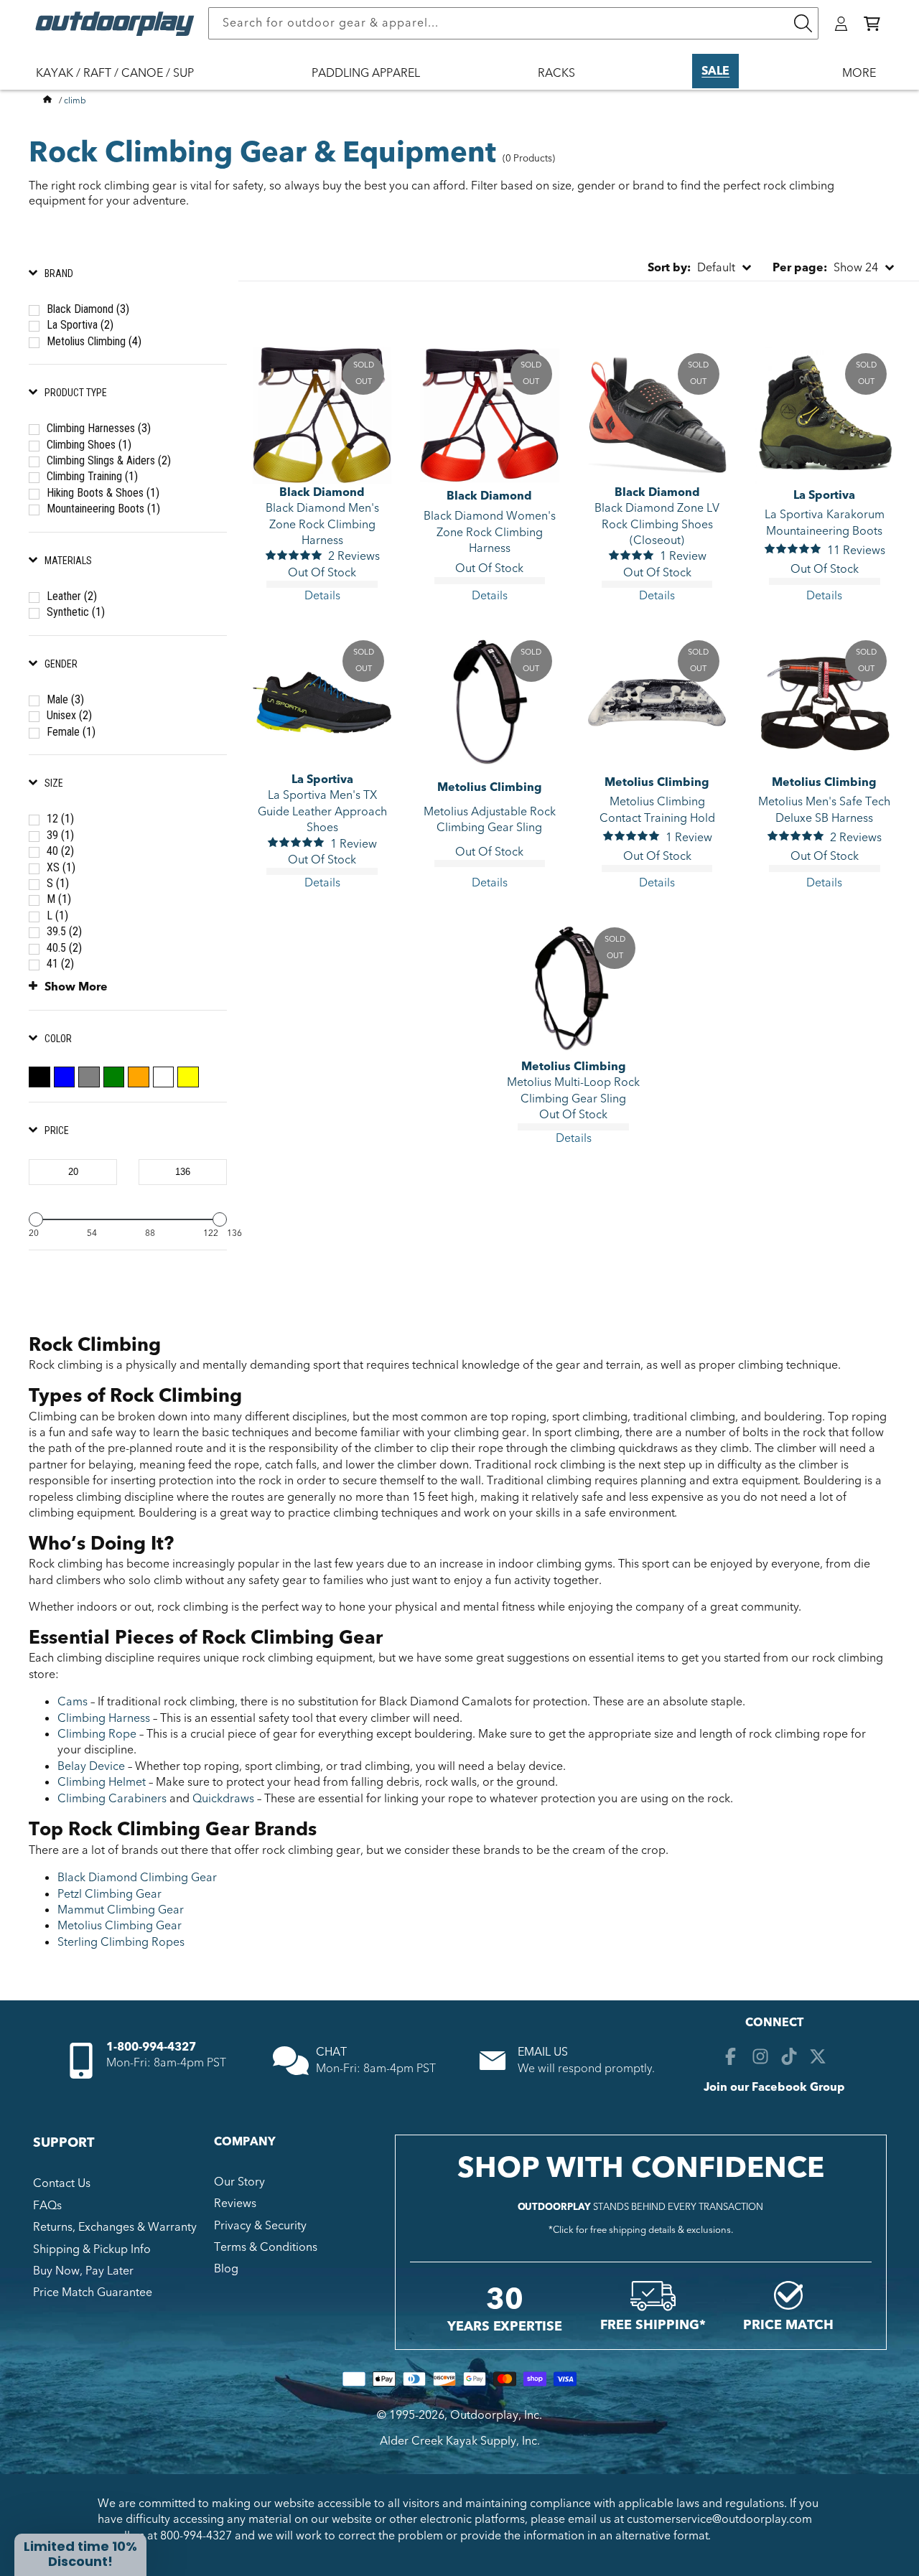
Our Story (239, 2182)
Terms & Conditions (266, 2247)
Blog (226, 2269)
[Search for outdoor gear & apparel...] (803, 23)
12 (60, 819)
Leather (72, 596)
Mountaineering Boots (103, 509)
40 (60, 851)
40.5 (64, 948)
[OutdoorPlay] (47, 100)
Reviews (235, 2203)
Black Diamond (88, 309)
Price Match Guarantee (93, 2292)
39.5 (64, 931)
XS (61, 867)
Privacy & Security (260, 2226)
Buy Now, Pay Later (83, 2271)
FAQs (47, 2206)
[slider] (36, 1219)
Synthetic (76, 612)
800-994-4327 (196, 2536)
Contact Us (62, 2183)
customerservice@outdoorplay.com (719, 2519)
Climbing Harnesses (99, 428)
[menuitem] (122, 83)
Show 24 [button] (825, 268)
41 (60, 964)
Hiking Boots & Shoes (103, 493)
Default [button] (691, 268)
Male (65, 699)
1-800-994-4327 (151, 2047)
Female (71, 732)
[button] (872, 24)
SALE (715, 71)
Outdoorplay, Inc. (496, 2415)
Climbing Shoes (89, 445)
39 (60, 835)
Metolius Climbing (94, 341)
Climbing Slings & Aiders (109, 460)
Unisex (69, 715)
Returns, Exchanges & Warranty (115, 2227)
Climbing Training (92, 476)
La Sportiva (80, 325)
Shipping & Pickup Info (92, 2249)
